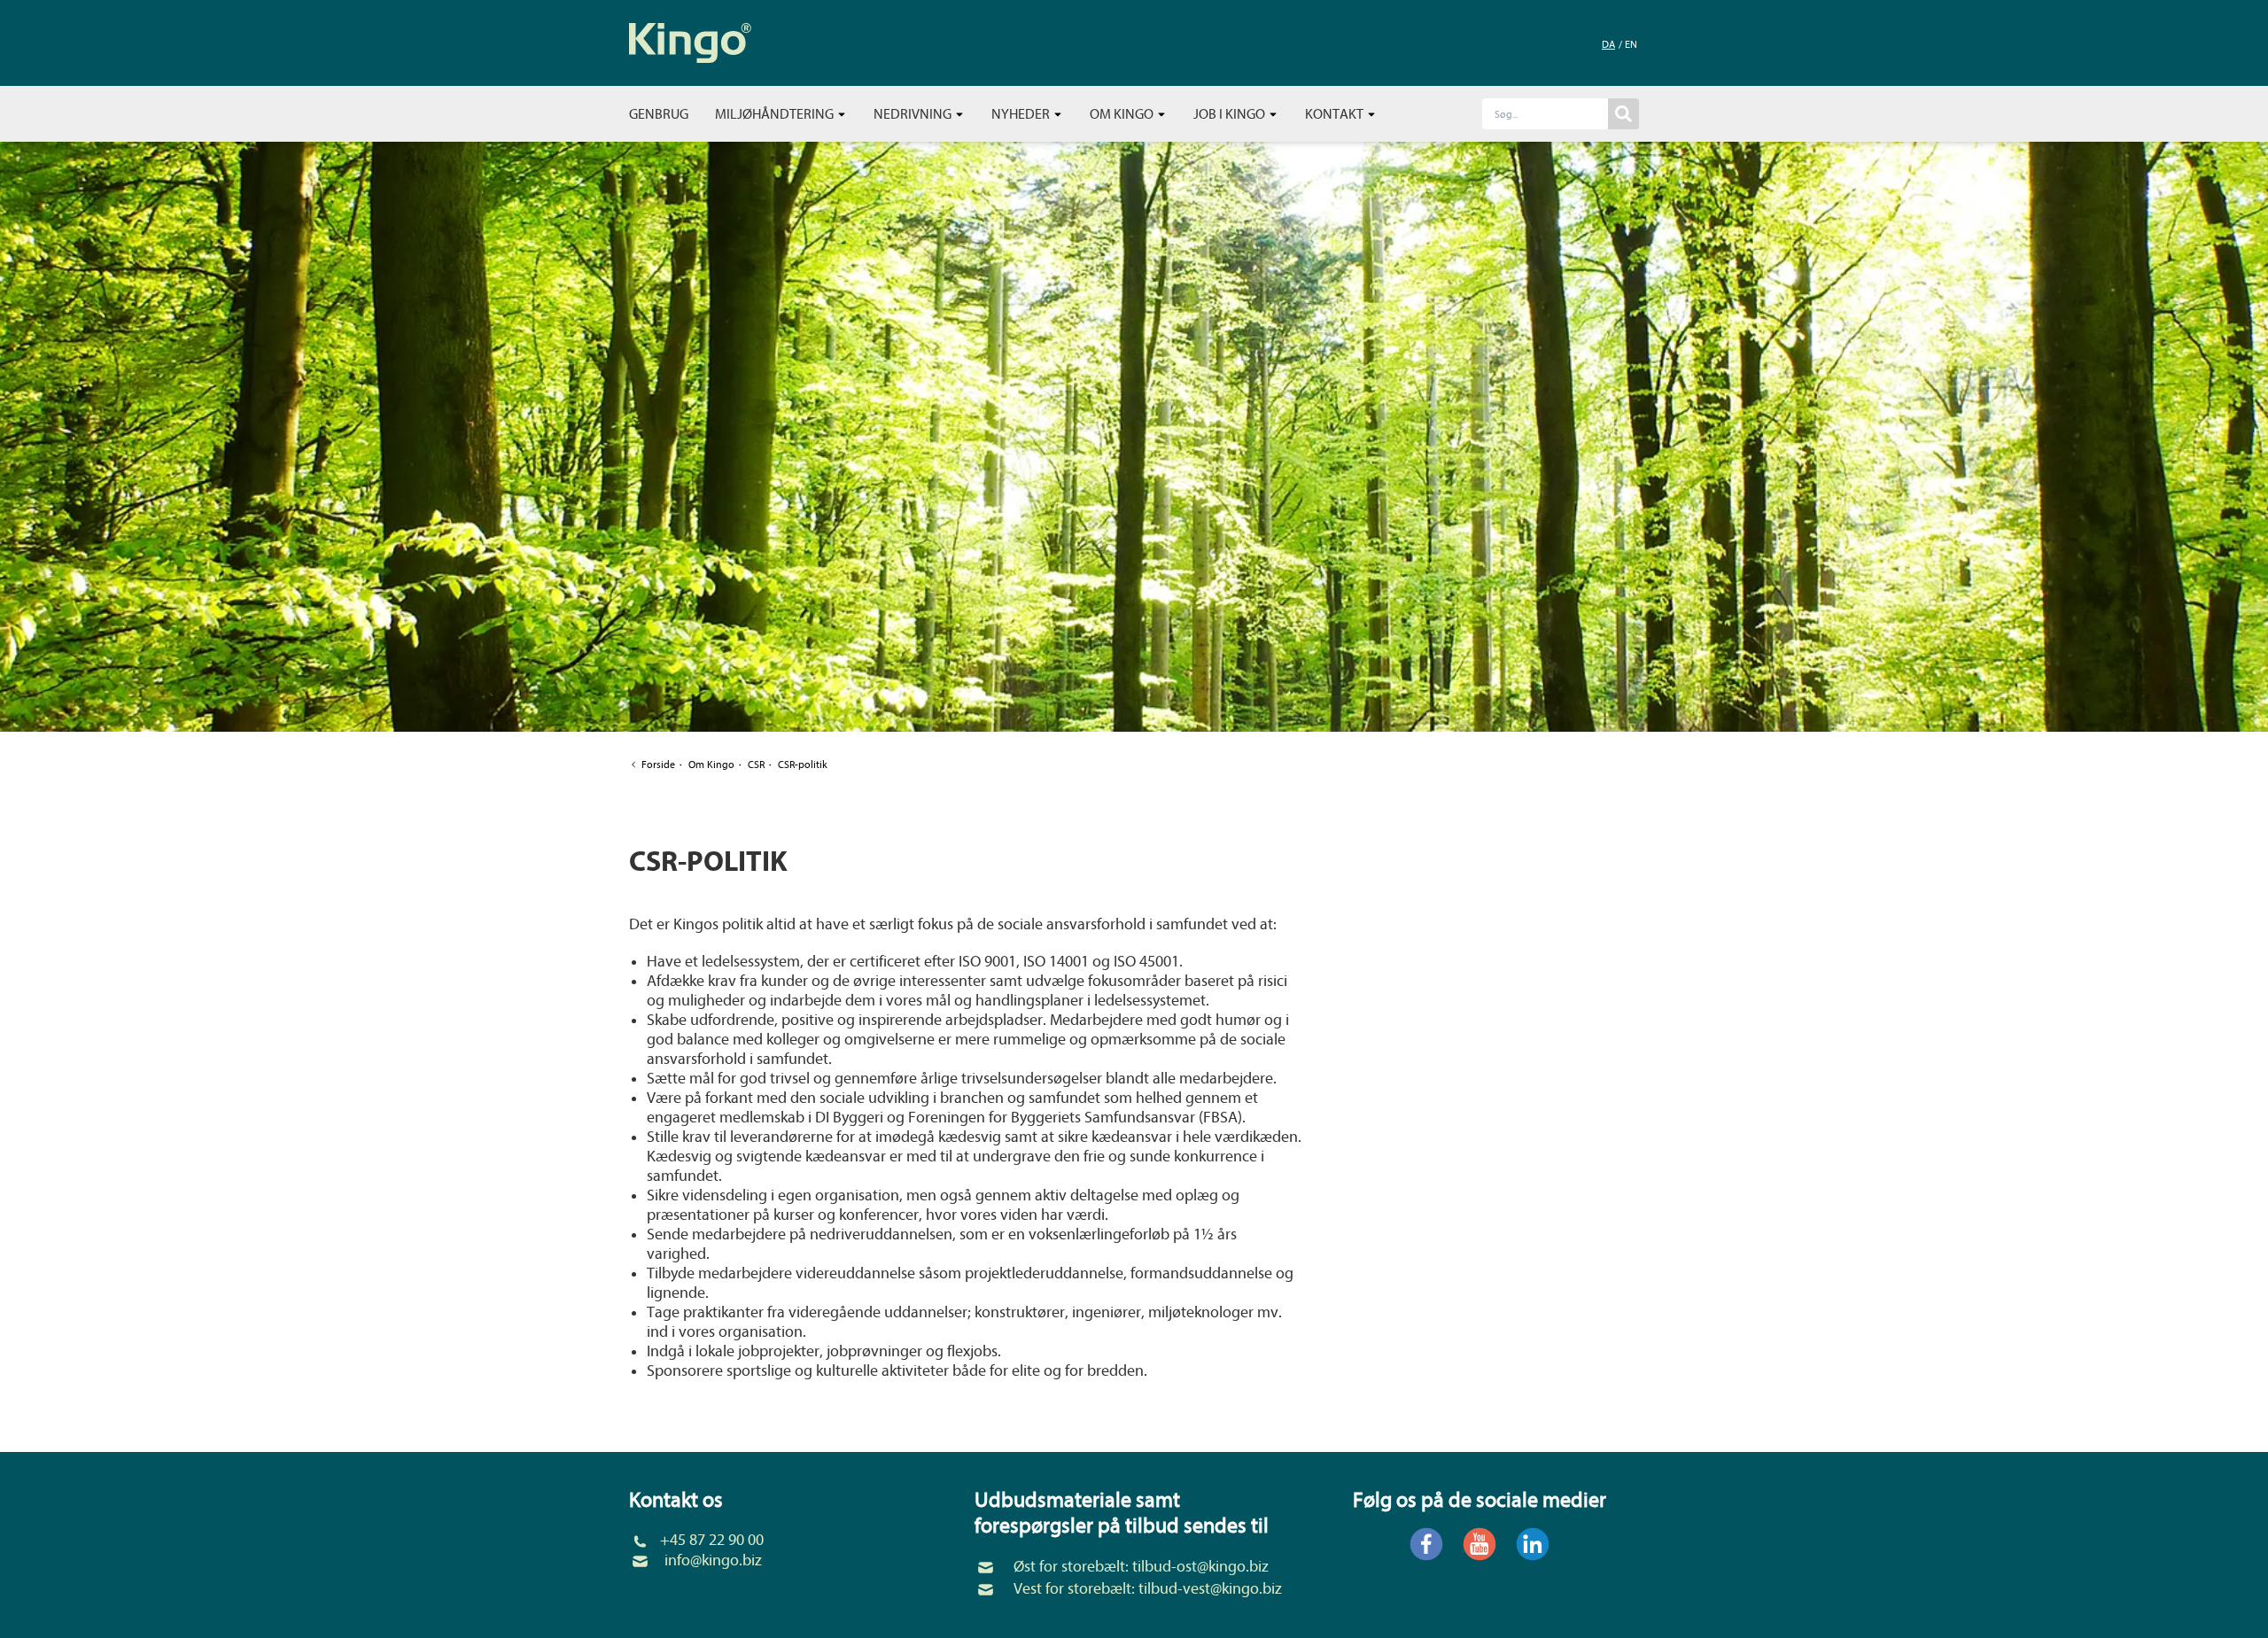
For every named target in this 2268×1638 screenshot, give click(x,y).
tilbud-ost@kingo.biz (1200, 1567)
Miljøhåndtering (776, 114)
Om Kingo (1123, 114)
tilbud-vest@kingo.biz (1210, 1589)
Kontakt (1336, 114)
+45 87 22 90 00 (712, 1540)
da (1608, 44)
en (1631, 44)
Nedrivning (914, 114)
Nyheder (1022, 114)
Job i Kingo (1231, 114)
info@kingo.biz (713, 1560)
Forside (658, 765)
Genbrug (659, 114)
